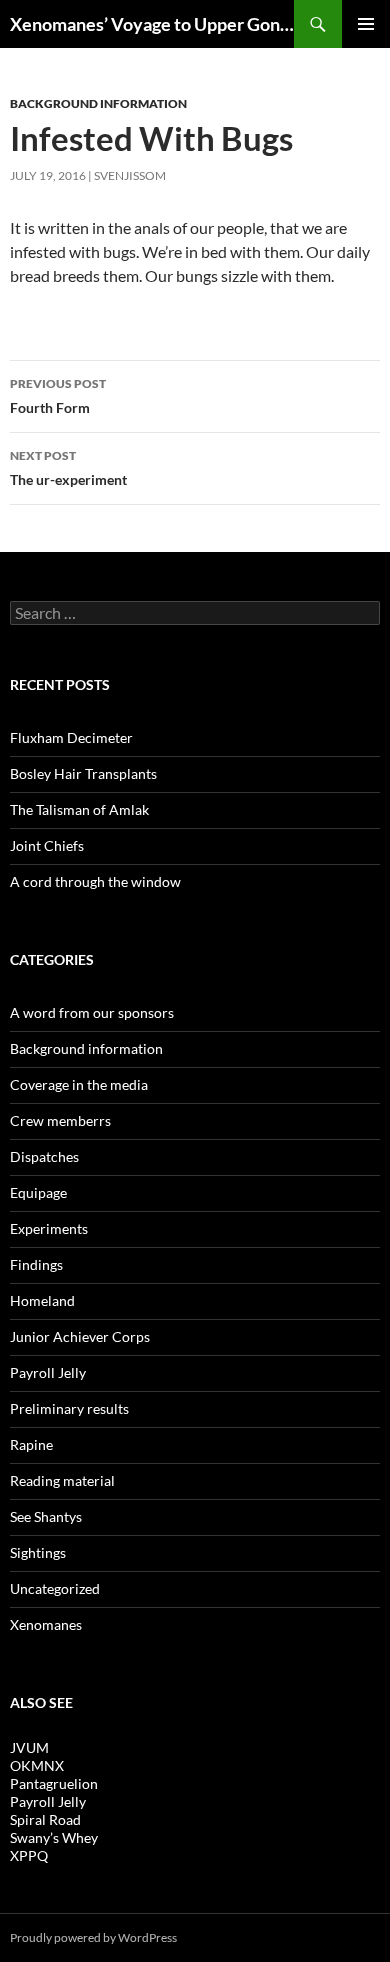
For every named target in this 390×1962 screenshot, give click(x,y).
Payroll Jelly (48, 1372)
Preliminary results (69, 1408)
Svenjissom (130, 175)
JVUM (29, 1747)
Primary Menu (366, 24)
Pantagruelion (54, 1783)
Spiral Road (45, 1819)
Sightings (38, 1552)
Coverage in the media (79, 1084)
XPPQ (29, 1855)
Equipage (38, 1192)
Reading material (62, 1480)
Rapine (31, 1444)
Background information (98, 103)
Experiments (49, 1228)
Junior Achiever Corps (80, 1336)
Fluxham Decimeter (71, 737)
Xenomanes (46, 1624)
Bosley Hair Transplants (83, 773)
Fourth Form (58, 396)
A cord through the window (95, 881)
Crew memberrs (60, 1120)
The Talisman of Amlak (79, 809)
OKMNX (37, 1765)
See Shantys (46, 1516)
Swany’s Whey (54, 1837)
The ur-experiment (68, 468)
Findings (36, 1264)
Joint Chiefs (47, 845)
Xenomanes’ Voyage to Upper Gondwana (152, 24)
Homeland (42, 1300)
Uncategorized (55, 1588)
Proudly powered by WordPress (93, 1937)
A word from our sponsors (92, 1012)
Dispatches (44, 1156)
